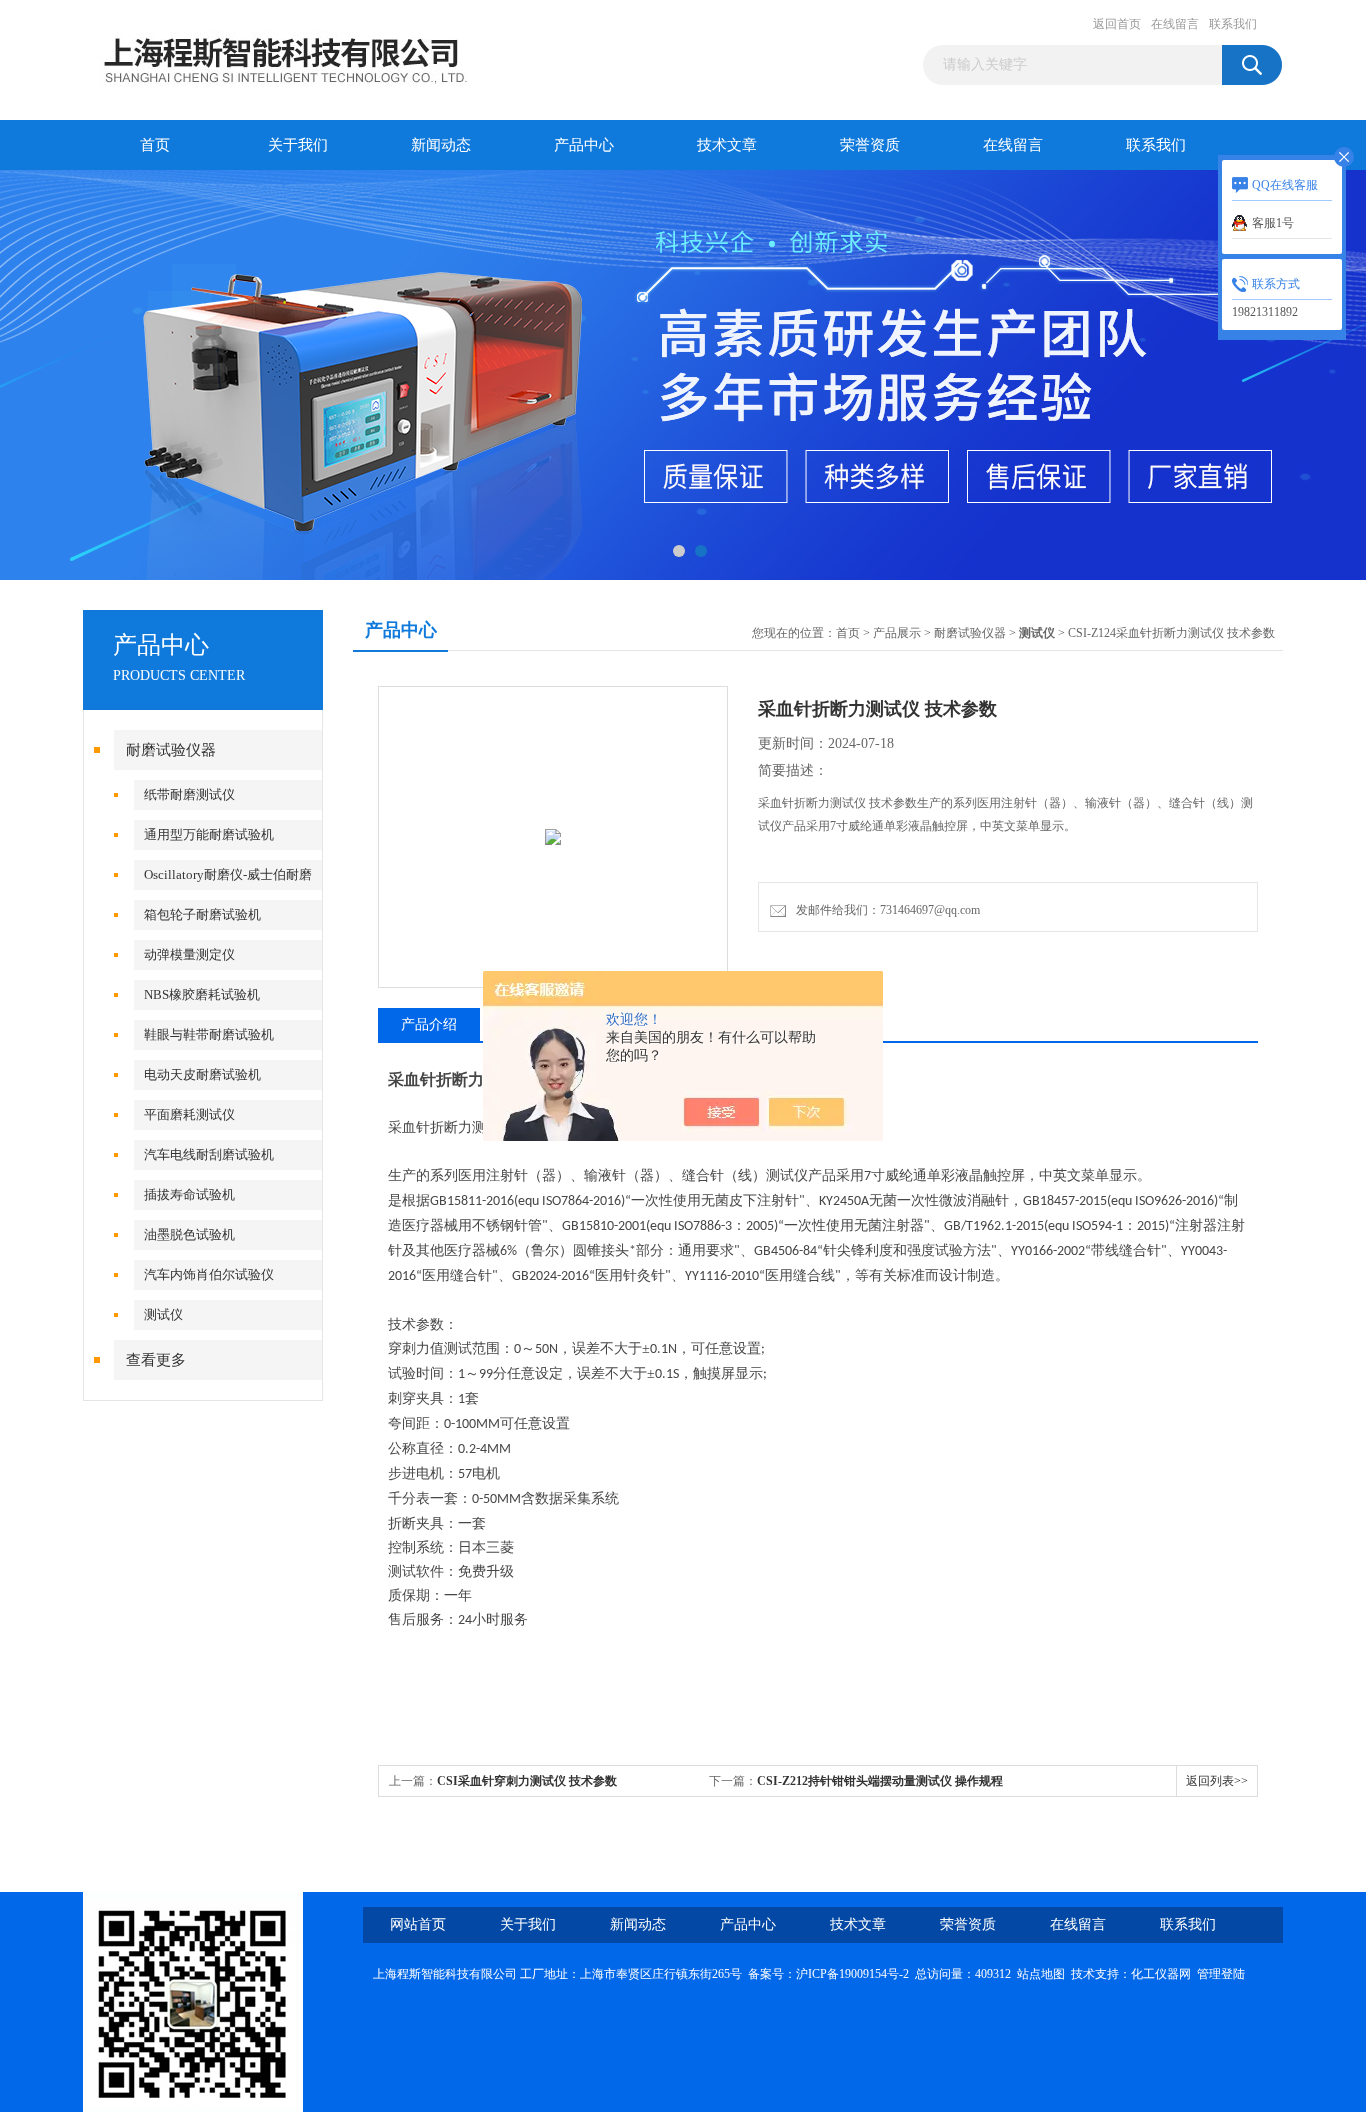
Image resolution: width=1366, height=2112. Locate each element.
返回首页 (1117, 24)
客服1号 (1273, 223)
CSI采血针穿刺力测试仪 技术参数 (527, 1781)
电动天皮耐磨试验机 (202, 1074)
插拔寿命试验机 (189, 1194)
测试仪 (163, 1314)
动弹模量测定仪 (189, 954)
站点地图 (1041, 1974)
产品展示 (897, 633)
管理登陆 (1221, 1974)
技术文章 (727, 145)
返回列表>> (1217, 1781)
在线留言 (1175, 24)
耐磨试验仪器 (171, 750)
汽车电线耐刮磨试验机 (209, 1154)
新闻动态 (441, 145)
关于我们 (298, 145)
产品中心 (584, 145)
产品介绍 (429, 1024)
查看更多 (156, 1360)
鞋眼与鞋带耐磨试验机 (209, 1034)
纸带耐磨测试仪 (189, 794)
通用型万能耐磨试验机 (209, 834)
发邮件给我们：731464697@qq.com (885, 910)
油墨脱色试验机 (189, 1234)
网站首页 (418, 1924)
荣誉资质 (870, 145)
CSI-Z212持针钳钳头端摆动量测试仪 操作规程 (880, 1781)
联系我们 (1233, 24)
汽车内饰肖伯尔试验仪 (209, 1274)
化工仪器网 (1161, 1974)
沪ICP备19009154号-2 (852, 1974)
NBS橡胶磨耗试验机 (202, 994)
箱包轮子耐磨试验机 (202, 914)
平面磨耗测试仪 (189, 1114)
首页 (155, 145)
